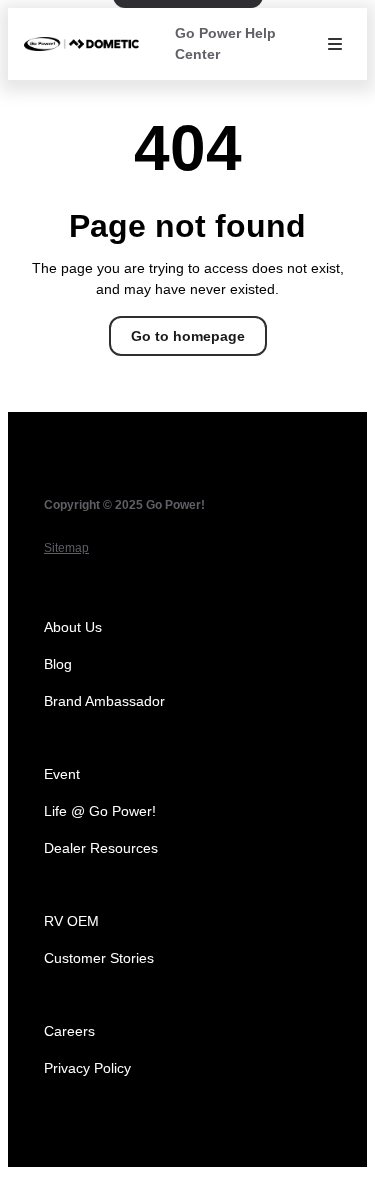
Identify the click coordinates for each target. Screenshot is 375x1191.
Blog (58, 664)
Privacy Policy (87, 1068)
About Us (73, 627)
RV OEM (71, 921)
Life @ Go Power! (100, 811)
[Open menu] (335, 44)
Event (62, 774)
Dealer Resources (101, 848)
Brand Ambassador (104, 701)
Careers (69, 1031)
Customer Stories (99, 958)
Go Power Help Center (225, 43)
